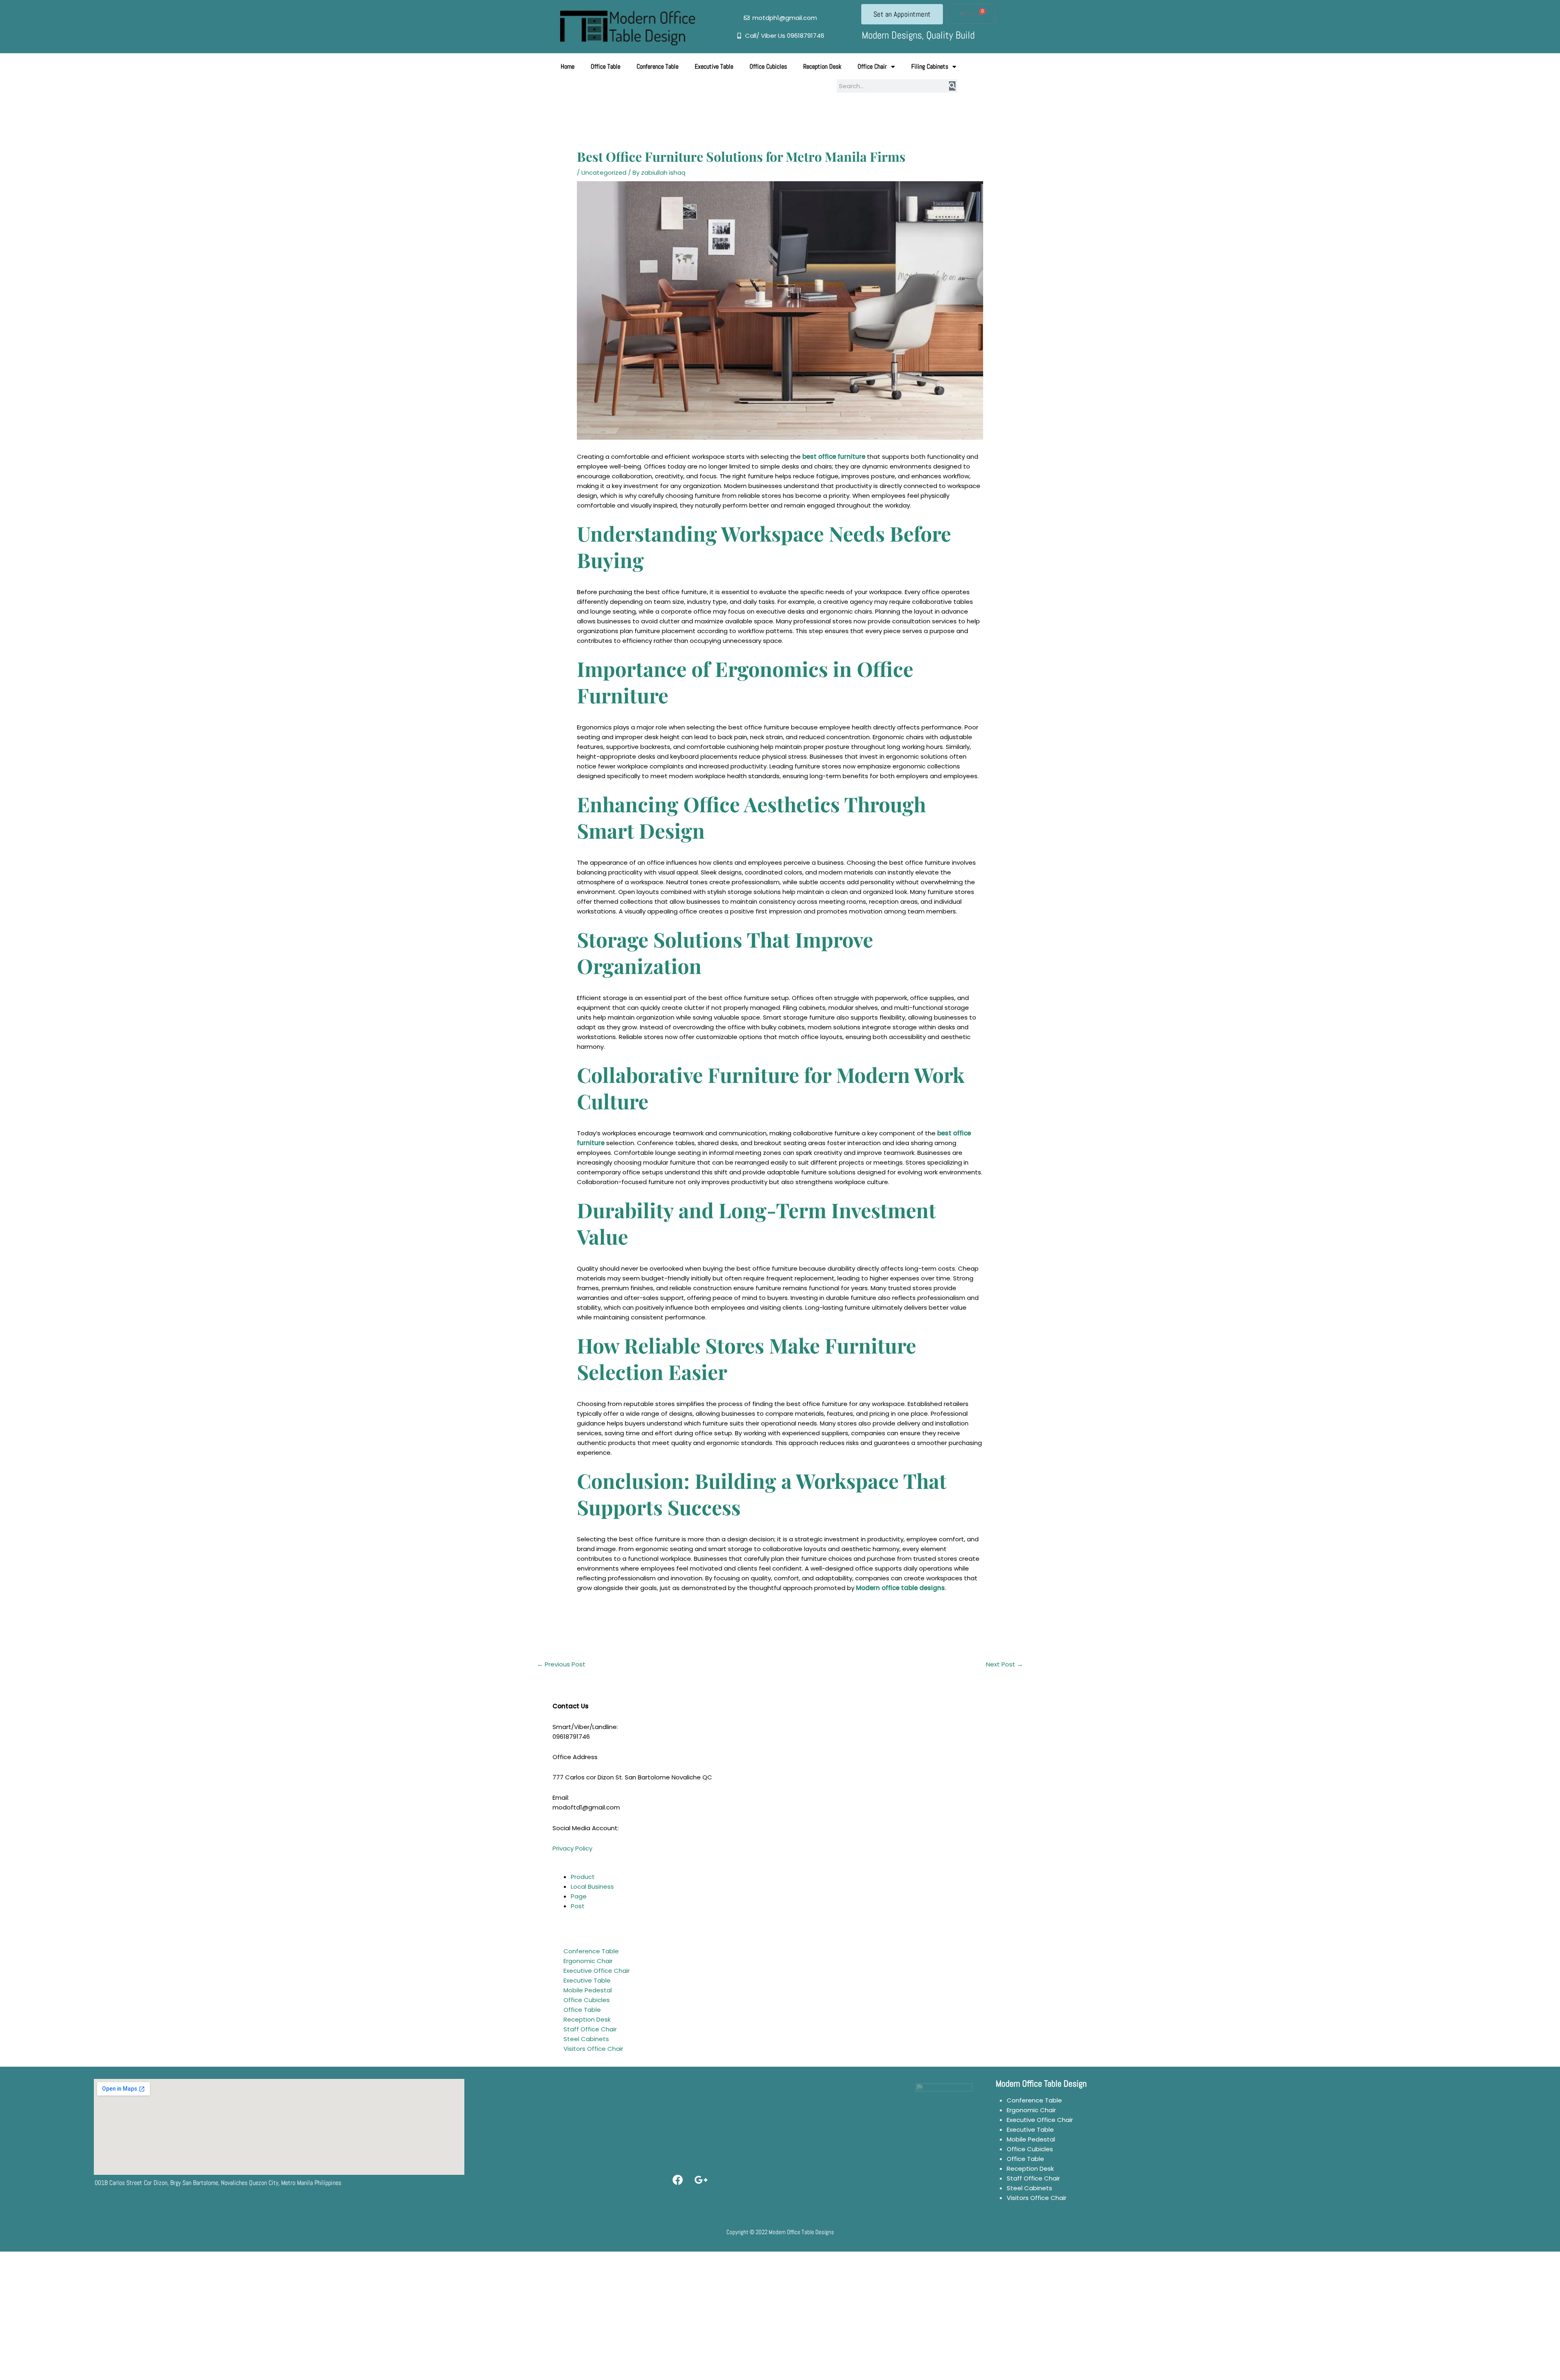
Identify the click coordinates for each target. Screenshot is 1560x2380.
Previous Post (561, 1664)
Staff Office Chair (590, 2029)
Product (583, 1877)
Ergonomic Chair (588, 1961)
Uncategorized (604, 172)
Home (568, 66)
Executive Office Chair (597, 1971)
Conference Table (658, 66)
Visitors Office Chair (593, 2049)
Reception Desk (822, 66)
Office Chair (872, 66)
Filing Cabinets (930, 66)
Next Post (1004, 1664)
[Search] (952, 86)
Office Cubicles (768, 66)
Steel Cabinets (586, 2039)
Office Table (606, 66)
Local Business (592, 1886)
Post (578, 1906)
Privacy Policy (572, 1848)
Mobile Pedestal (588, 1990)
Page (579, 1896)
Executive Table (714, 66)
